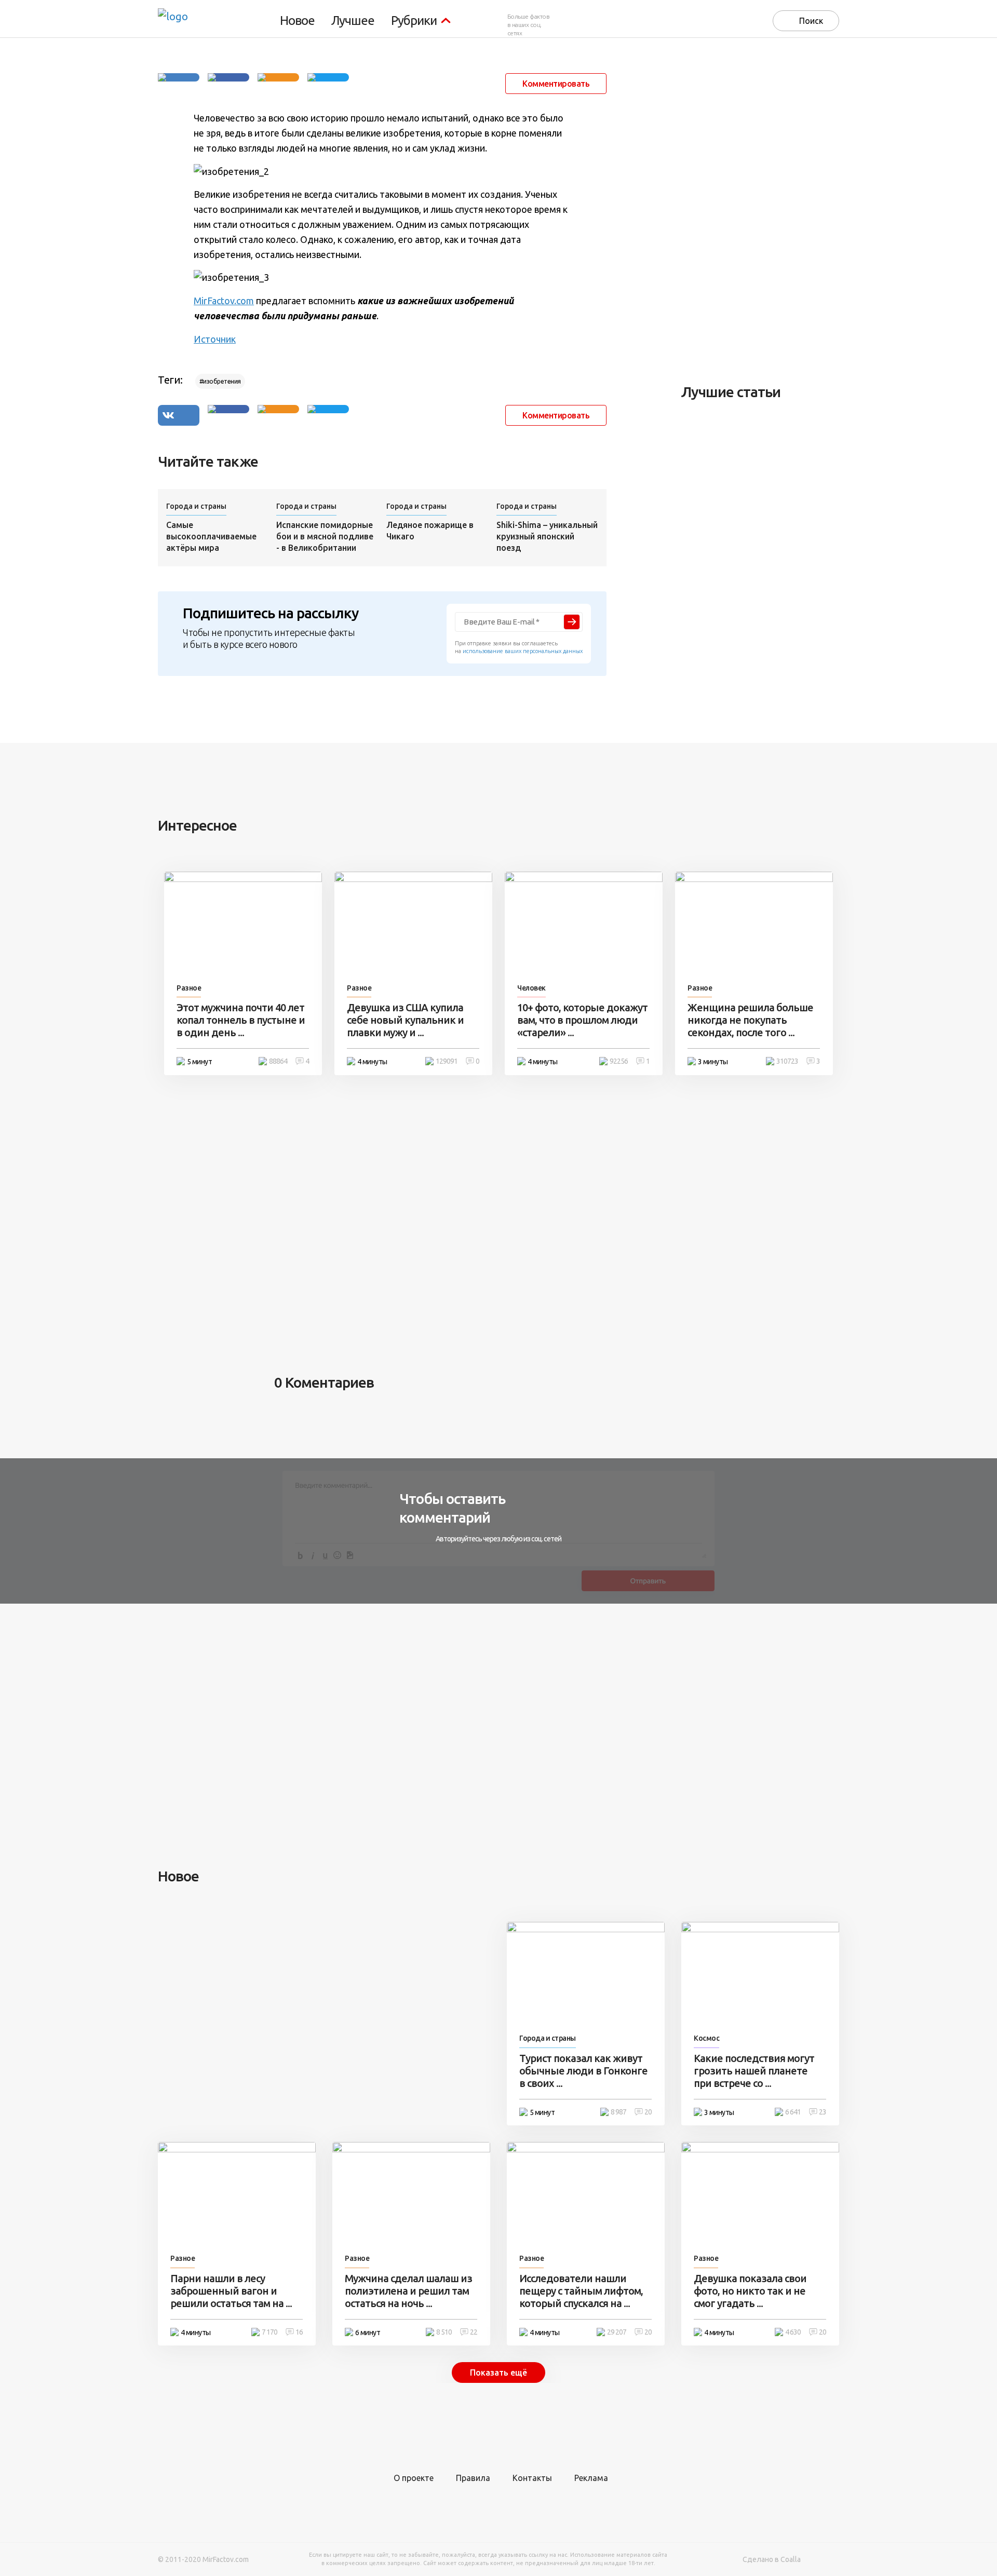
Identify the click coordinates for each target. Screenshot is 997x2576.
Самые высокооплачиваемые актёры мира (211, 536)
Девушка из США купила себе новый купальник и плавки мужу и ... (405, 1020)
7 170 (270, 2332)
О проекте (414, 2478)
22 (474, 2332)
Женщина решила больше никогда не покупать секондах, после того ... (750, 1020)
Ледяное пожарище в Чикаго (430, 531)
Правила (473, 2478)
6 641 (793, 2112)
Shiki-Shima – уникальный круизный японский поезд (547, 536)
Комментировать (556, 84)
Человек (531, 988)
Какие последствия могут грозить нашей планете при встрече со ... (754, 2071)
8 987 (618, 2112)
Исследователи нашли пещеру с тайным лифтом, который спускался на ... (581, 2291)
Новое (297, 21)
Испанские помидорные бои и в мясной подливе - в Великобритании (325, 536)
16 (299, 2332)
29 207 (617, 2332)
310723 (787, 1061)
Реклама (591, 2478)
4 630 (793, 2332)
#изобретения (220, 381)
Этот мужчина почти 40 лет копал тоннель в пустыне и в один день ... (241, 1020)
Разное (189, 988)
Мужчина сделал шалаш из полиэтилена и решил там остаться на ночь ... (408, 2291)
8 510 (444, 2332)
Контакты (532, 2478)
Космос (706, 2038)
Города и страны (196, 506)
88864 (278, 1061)
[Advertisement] (759, 210)
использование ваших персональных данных (523, 651)
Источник (215, 339)
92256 (619, 1061)
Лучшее (353, 21)
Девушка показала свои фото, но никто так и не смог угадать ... (750, 2291)
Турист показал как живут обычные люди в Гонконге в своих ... (583, 2071)
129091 (447, 1061)
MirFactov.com (224, 301)
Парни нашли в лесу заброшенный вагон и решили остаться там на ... (231, 2291)
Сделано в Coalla (772, 2559)
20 (648, 2112)
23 (823, 2112)
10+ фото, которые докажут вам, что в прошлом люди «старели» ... (582, 1020)
